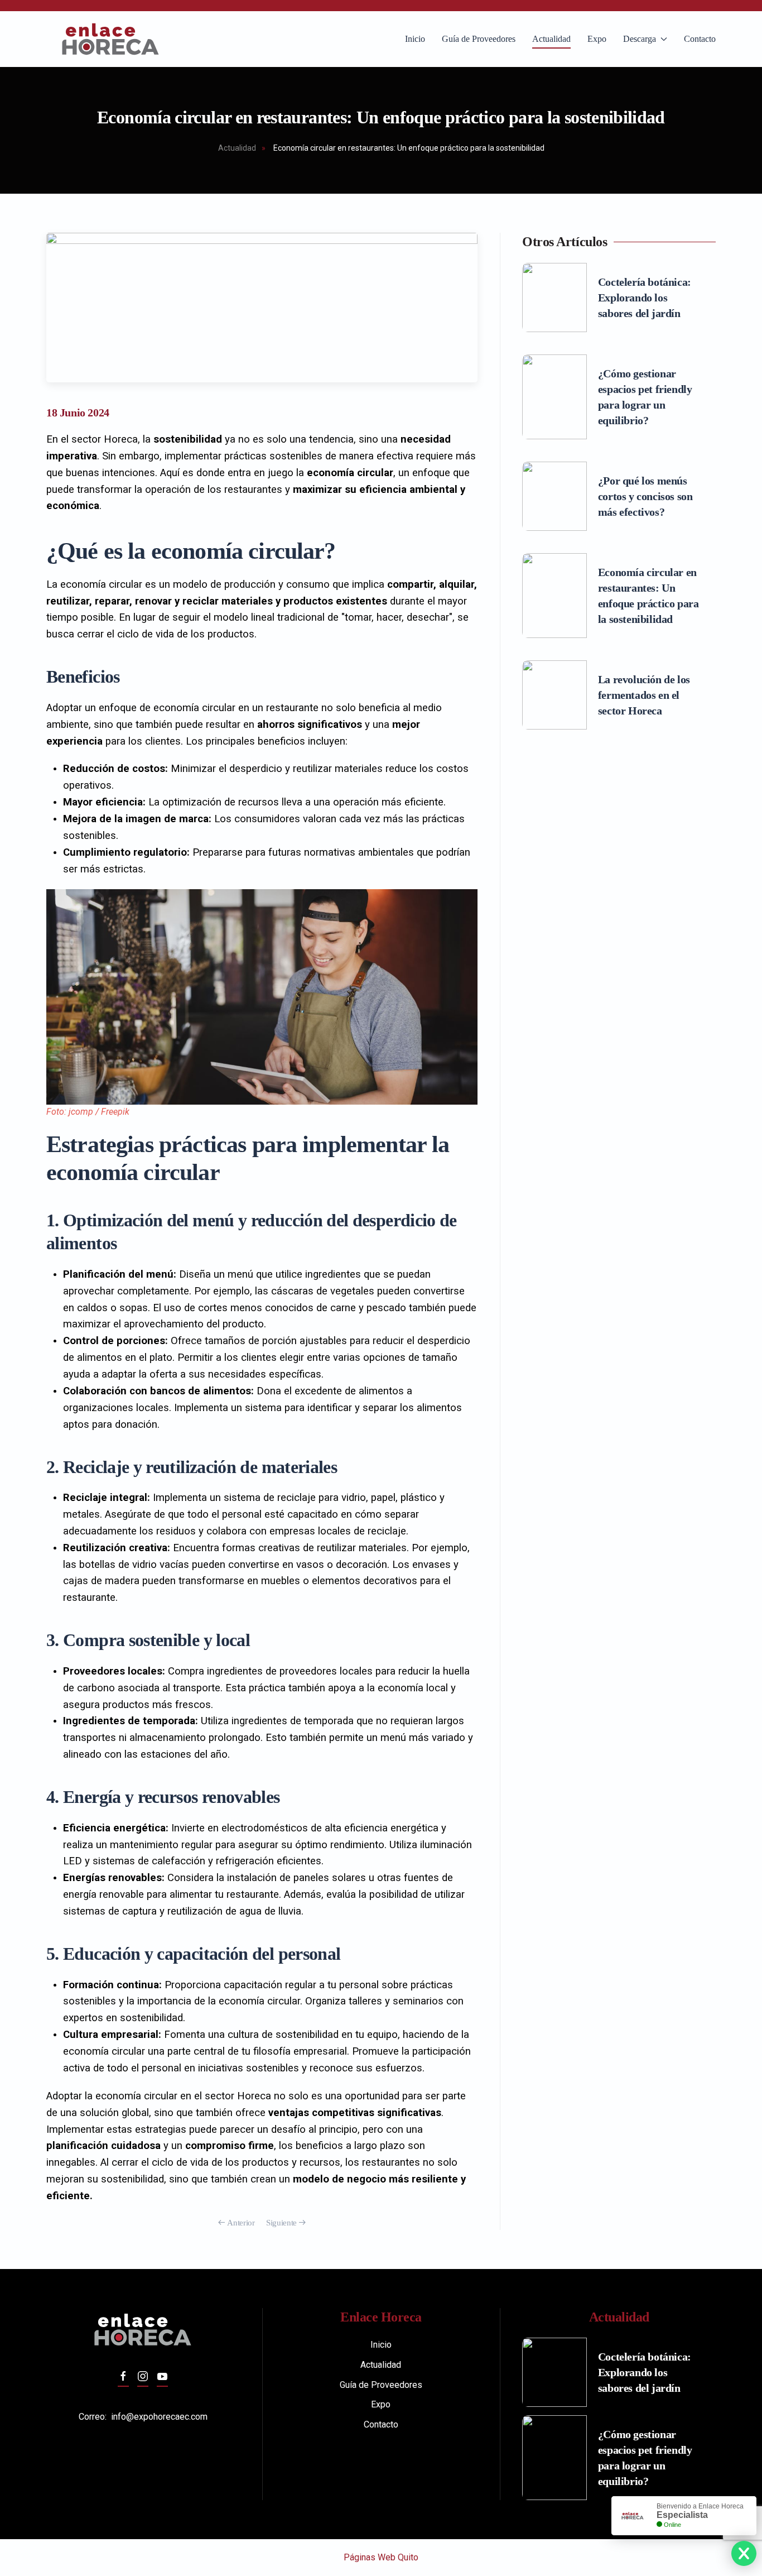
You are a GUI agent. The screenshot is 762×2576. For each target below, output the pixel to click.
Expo (597, 39)
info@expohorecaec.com (159, 2417)
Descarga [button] (640, 39)
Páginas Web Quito (381, 2557)
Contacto (700, 39)
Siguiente (281, 2223)
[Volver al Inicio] (110, 39)
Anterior (241, 2223)
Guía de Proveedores (479, 39)
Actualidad (551, 39)
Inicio (415, 39)
